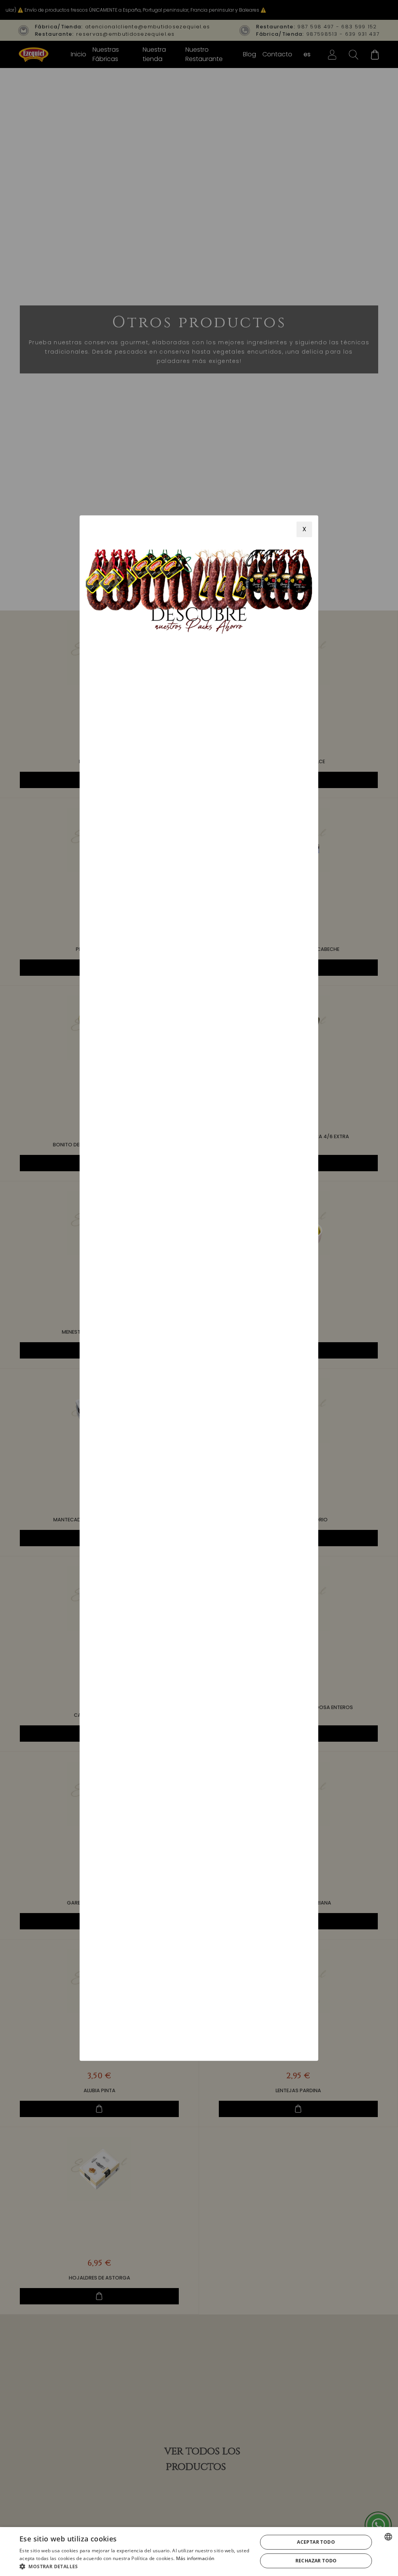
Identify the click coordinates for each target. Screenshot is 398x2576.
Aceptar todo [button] (316, 2542)
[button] (135, 2566)
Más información (195, 2558)
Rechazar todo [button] (316, 2561)
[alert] (199, 2552)
